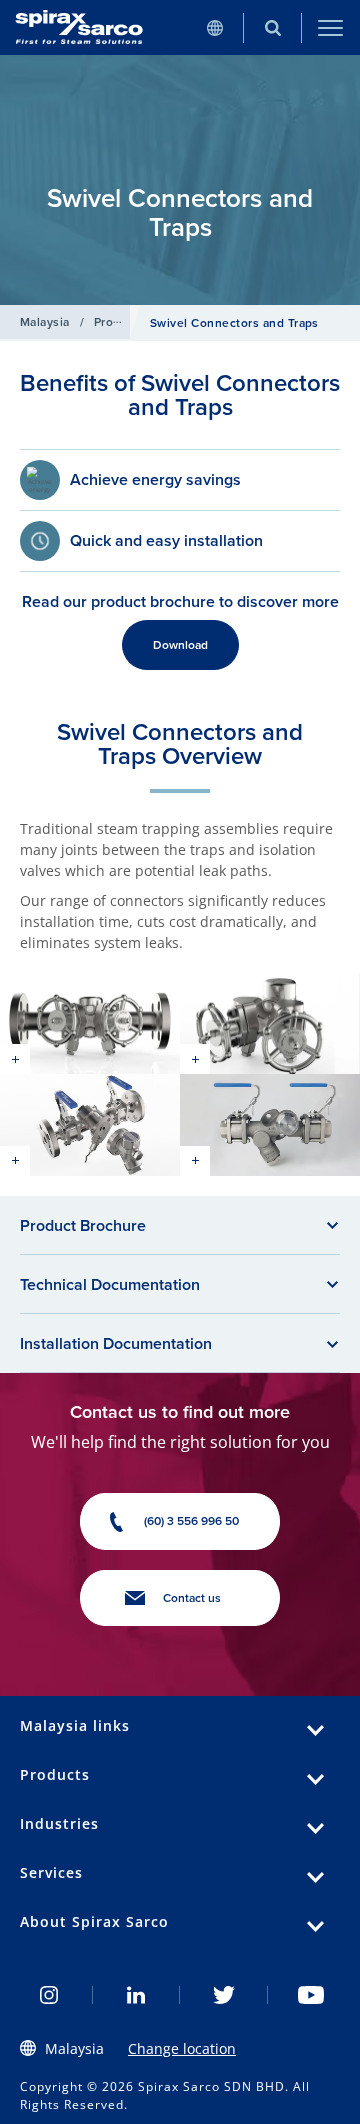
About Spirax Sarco (94, 1921)
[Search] (273, 27)
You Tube (312, 1995)
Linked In (137, 1995)
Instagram (49, 1995)
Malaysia (45, 321)
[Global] (215, 27)
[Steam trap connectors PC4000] (90, 1023)
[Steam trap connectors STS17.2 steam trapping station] (90, 1124)
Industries (59, 1823)
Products (120, 321)
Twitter (224, 1995)
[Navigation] (331, 27)
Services (51, 1872)
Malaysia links (75, 1725)
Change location (182, 2048)
